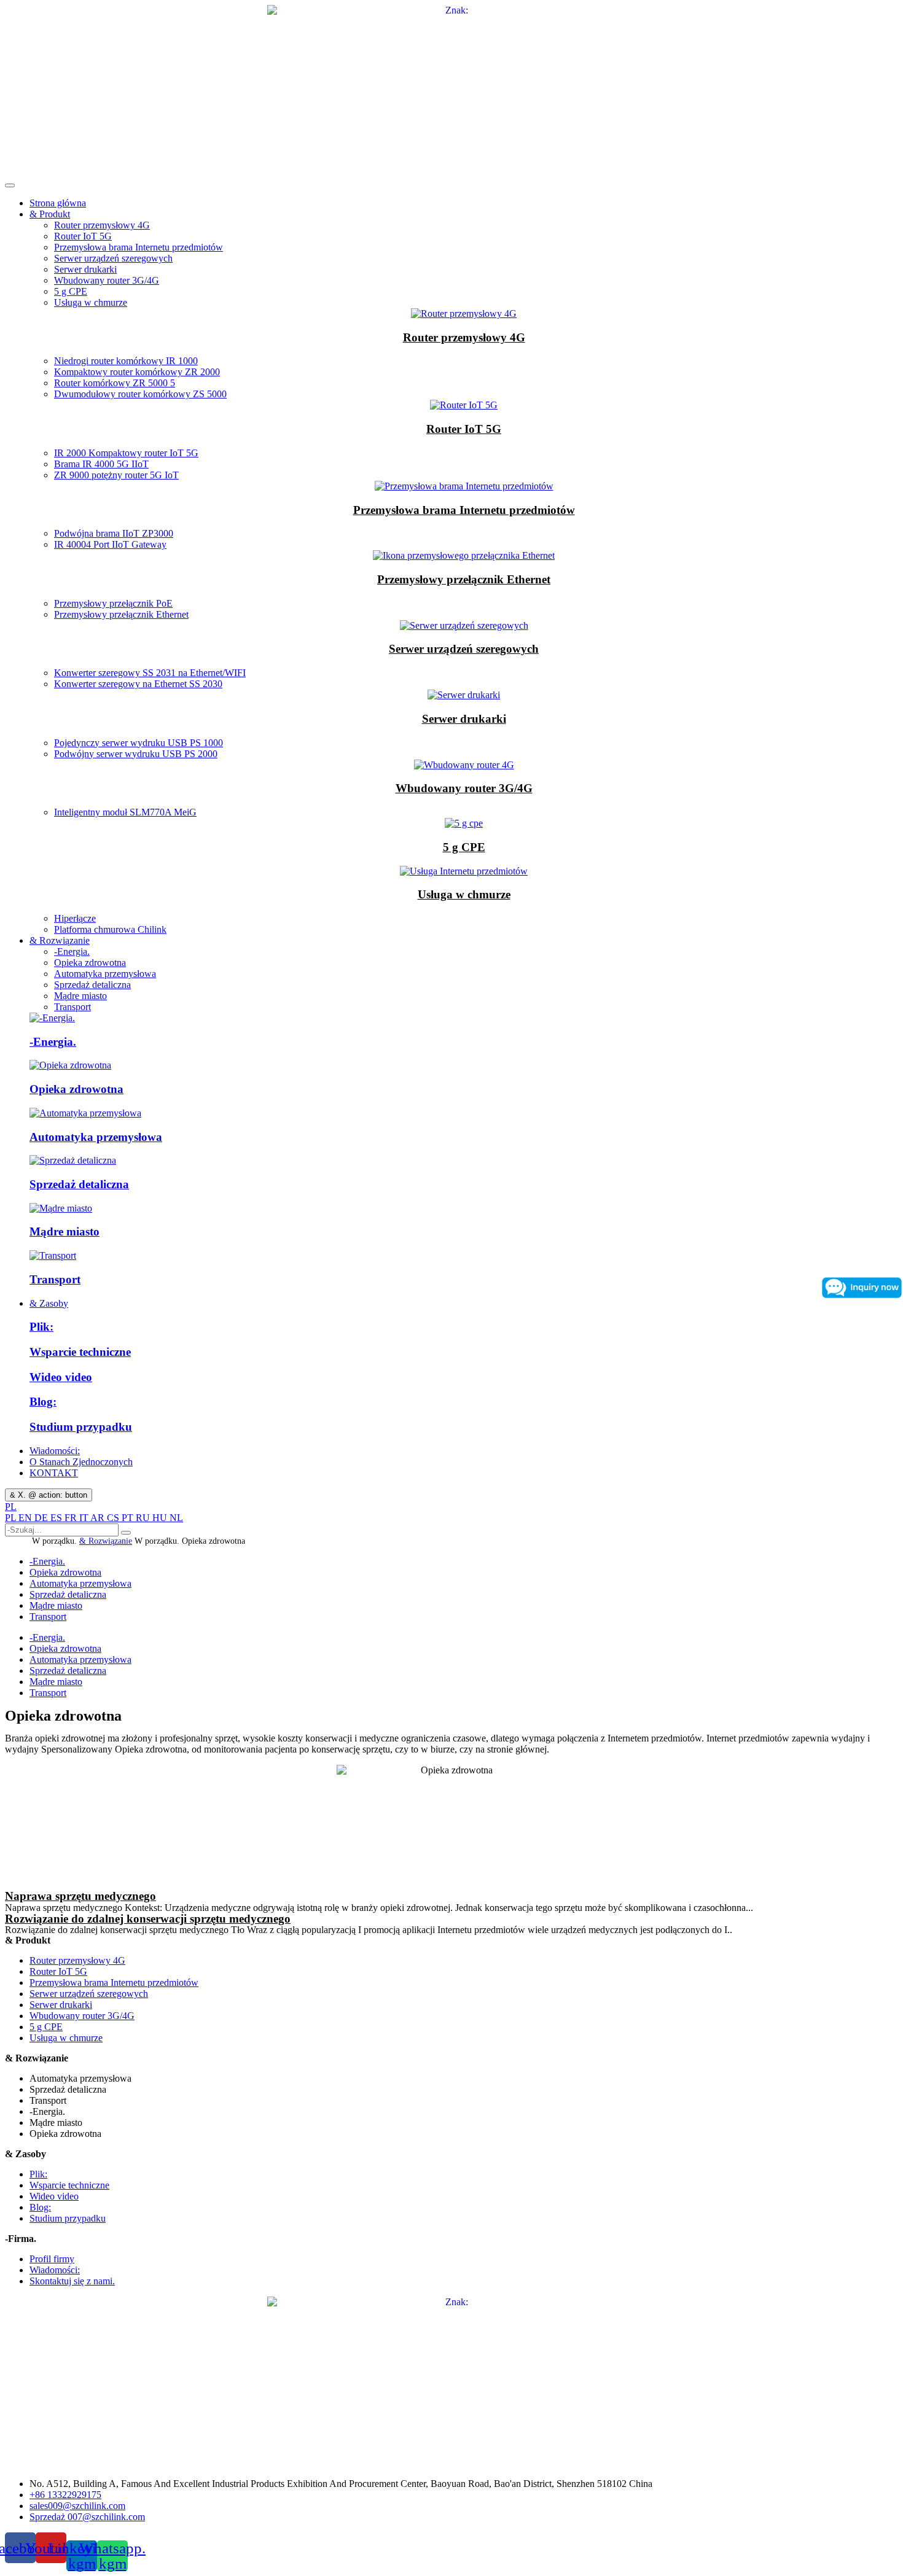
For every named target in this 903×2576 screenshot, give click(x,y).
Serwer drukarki (85, 269)
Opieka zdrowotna (90, 963)
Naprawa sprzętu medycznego (80, 1896)
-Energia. (72, 951)
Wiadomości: (55, 1451)
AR (99, 1518)
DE (42, 1518)
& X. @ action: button (49, 1495)
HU (161, 1518)
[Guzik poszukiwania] (126, 1533)
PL (11, 1507)
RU (144, 1518)
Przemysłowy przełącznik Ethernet (464, 579)
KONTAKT (54, 1473)
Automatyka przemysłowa (105, 974)
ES (57, 1518)
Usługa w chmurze (91, 302)
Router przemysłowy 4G (102, 225)
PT (129, 1518)
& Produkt (50, 214)
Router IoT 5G (83, 236)
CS (114, 1518)
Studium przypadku (81, 1427)
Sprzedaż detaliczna (92, 985)
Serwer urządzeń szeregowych (113, 258)
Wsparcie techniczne (80, 1352)
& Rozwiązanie (60, 940)
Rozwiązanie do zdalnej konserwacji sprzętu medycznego (148, 1919)
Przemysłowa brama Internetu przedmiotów (139, 247)
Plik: (41, 1327)
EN (26, 1518)
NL (176, 1518)
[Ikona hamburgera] (10, 185)
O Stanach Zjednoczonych (81, 1462)
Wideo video (61, 1377)
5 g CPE (71, 291)
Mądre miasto (80, 996)
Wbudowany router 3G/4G (107, 280)
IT (85, 1518)
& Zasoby (49, 1303)
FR (72, 1518)
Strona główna (58, 203)
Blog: (43, 1402)
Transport (72, 1007)
